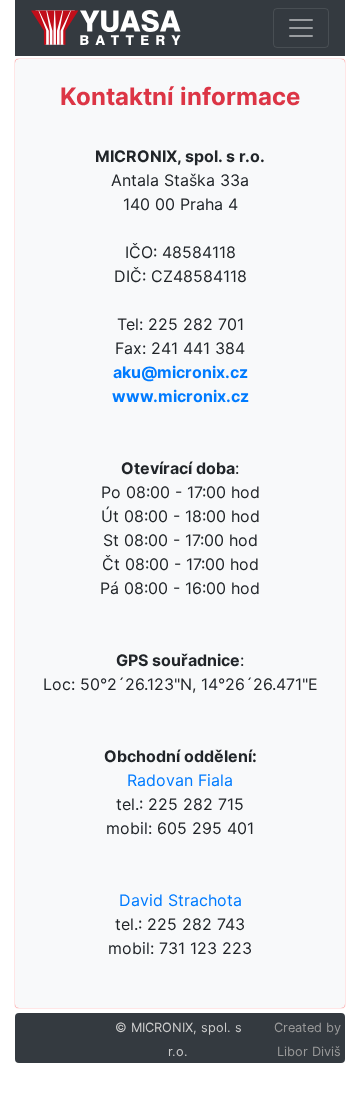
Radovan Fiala (180, 780)
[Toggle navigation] (301, 28)
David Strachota (180, 900)
